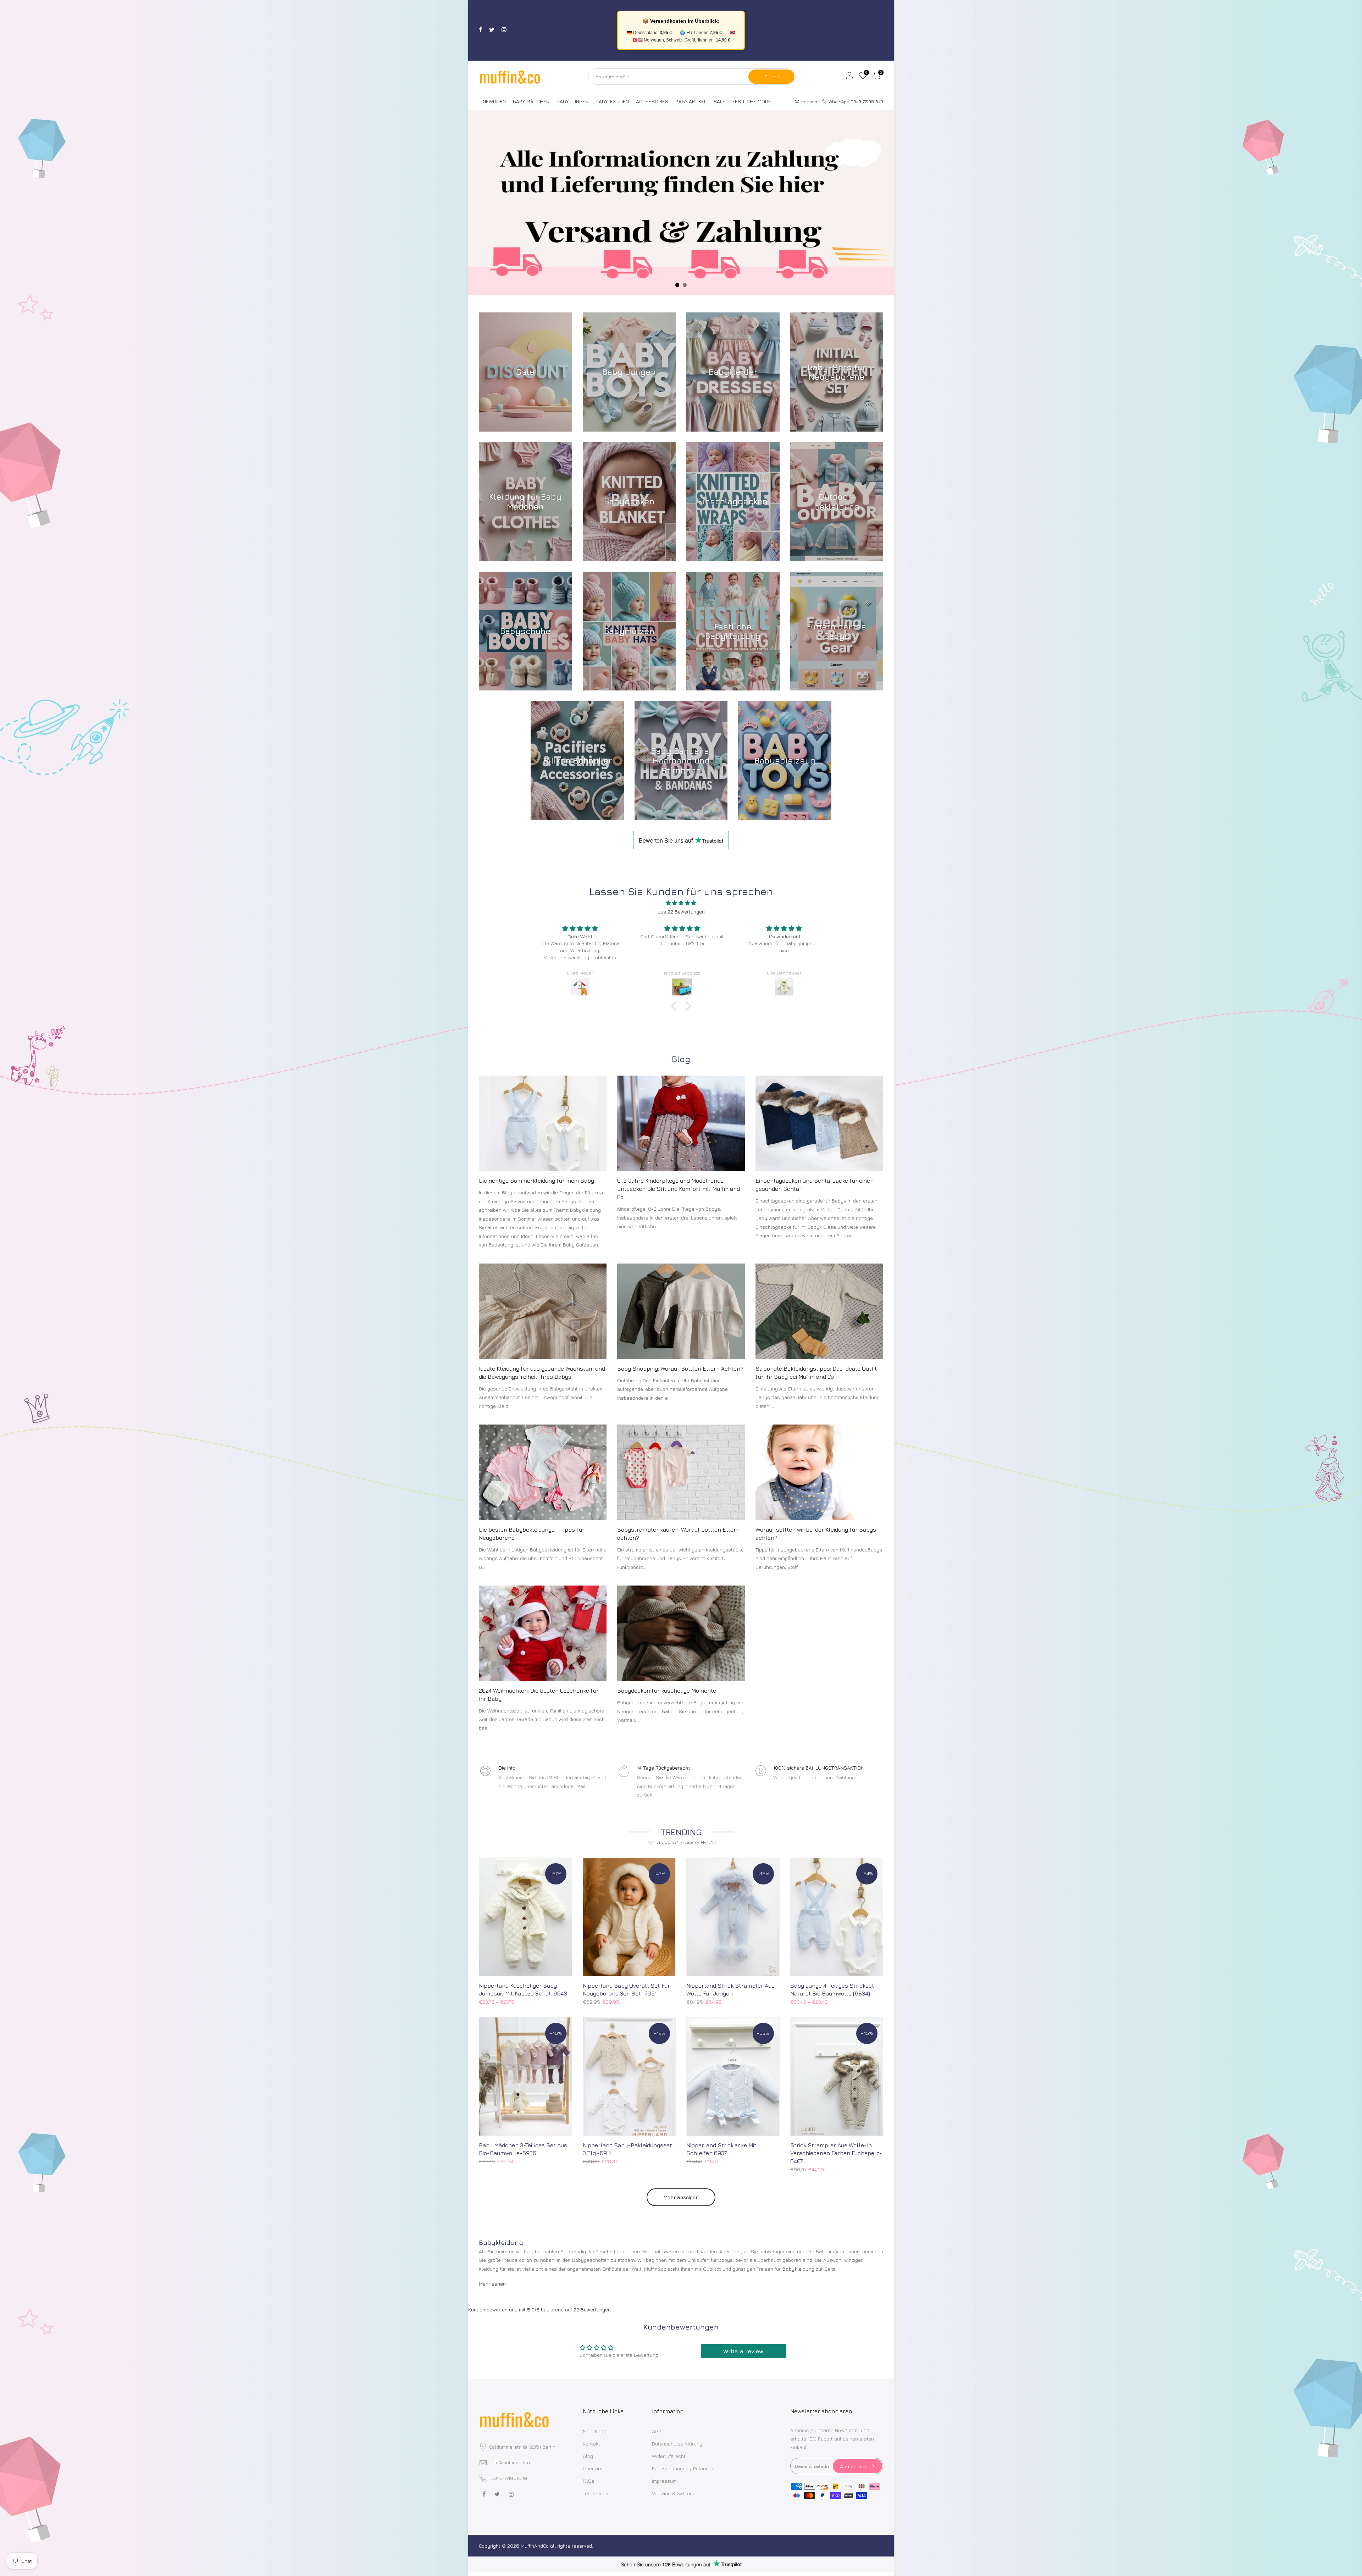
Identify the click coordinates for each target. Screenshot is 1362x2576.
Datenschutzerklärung (677, 2444)
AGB (657, 2431)
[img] (681, 903)
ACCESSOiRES (652, 101)
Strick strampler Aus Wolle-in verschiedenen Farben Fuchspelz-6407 (836, 2153)
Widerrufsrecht (669, 2456)
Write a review (743, 2351)
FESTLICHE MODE (752, 101)
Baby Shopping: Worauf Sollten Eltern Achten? (680, 1368)
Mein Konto (595, 2431)
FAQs (589, 2481)
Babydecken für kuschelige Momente (667, 1690)
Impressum (664, 2481)
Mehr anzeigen (681, 2197)
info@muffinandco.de (513, 2462)
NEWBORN (494, 101)
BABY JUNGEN (572, 101)
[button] (676, 1006)
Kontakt (591, 2444)
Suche (772, 76)
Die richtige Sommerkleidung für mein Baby (536, 1181)
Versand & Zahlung (674, 2493)
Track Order (596, 2493)
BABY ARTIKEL (691, 101)
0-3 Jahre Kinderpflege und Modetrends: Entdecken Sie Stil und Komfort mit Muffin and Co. (679, 1189)
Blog (588, 2456)
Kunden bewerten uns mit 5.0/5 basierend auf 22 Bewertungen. (540, 2309)
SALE (719, 101)
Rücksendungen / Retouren (683, 2468)
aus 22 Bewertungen (681, 912)
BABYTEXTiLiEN (612, 101)
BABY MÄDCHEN (531, 101)
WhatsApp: (854, 101)
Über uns (593, 2468)
